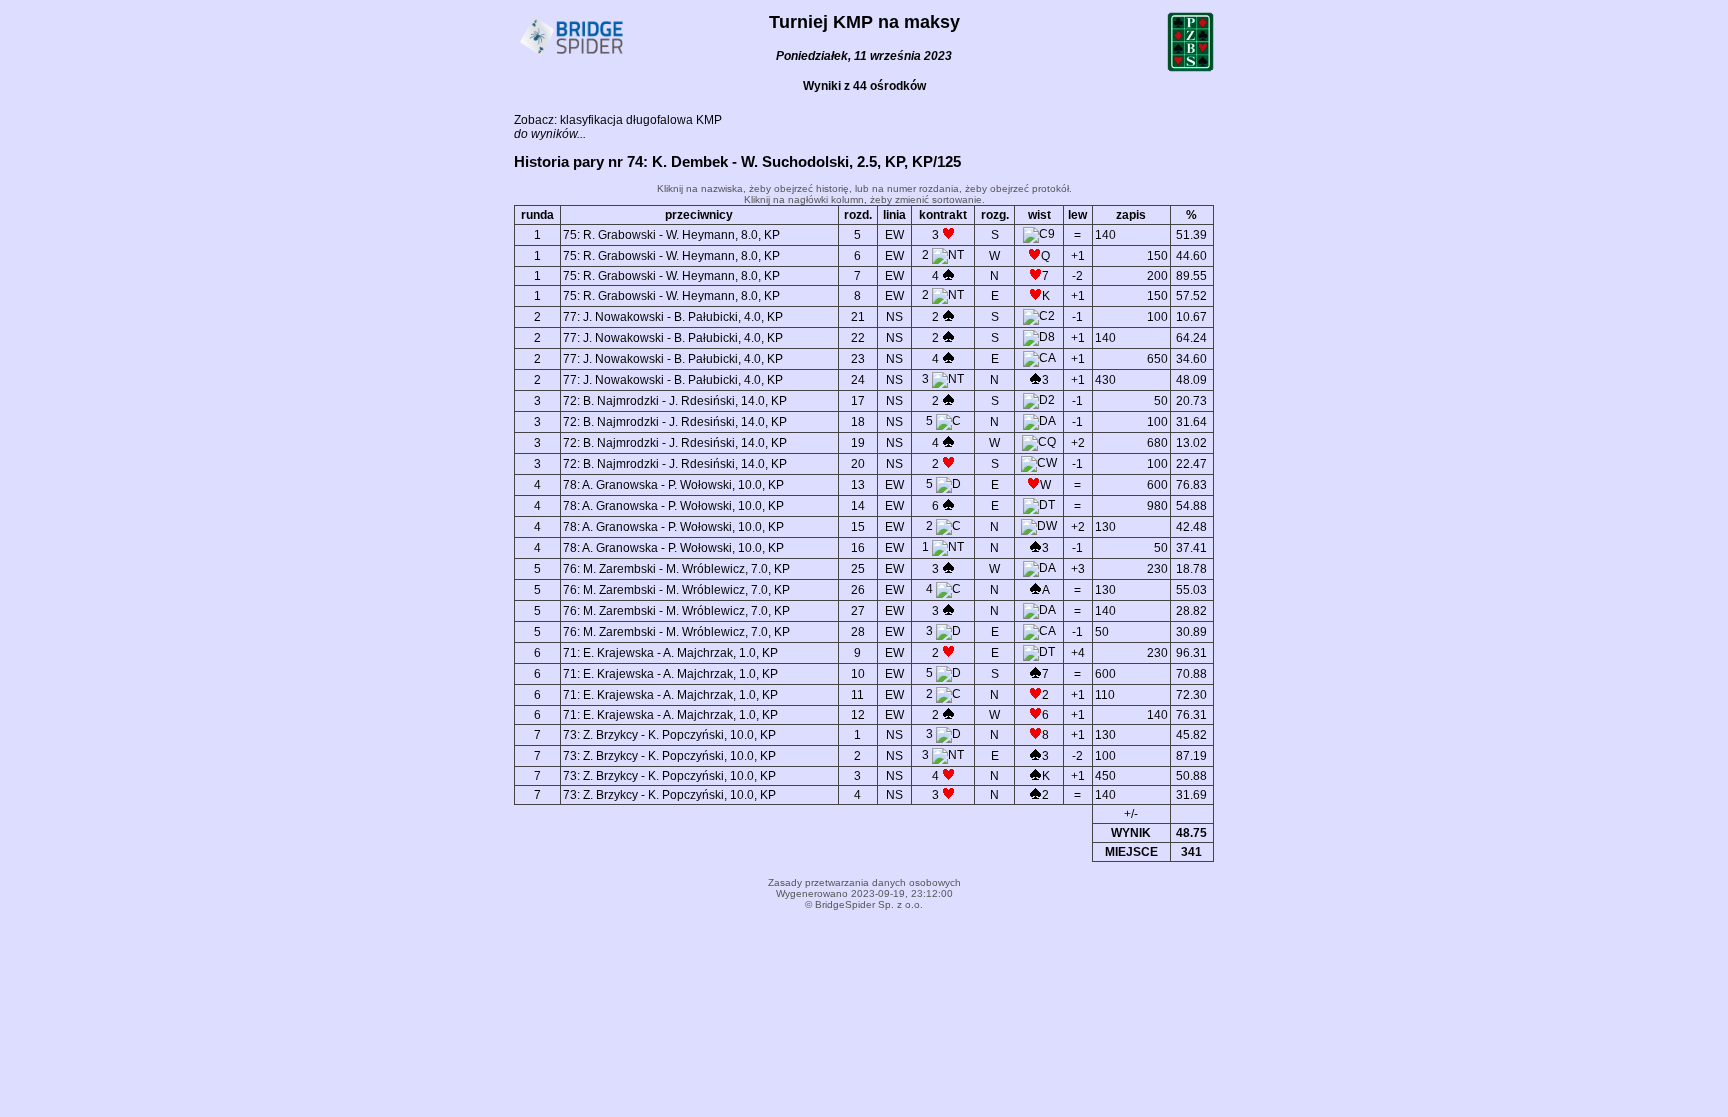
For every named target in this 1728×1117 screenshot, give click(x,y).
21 (858, 317)
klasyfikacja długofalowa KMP (641, 120)
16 (858, 548)
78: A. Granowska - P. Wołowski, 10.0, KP (673, 485)
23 (858, 359)
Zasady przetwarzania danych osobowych (864, 882)
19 (858, 443)
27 (858, 611)
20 (858, 464)
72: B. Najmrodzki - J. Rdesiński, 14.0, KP (675, 401)
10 (858, 674)
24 (858, 380)
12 (858, 715)
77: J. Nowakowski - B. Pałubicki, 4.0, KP (673, 317)
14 (858, 506)
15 (858, 527)
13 (858, 485)
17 (858, 401)
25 (858, 569)
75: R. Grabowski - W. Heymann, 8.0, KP (671, 235)
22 (858, 338)
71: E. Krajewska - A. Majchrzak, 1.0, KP (670, 653)
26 (858, 590)
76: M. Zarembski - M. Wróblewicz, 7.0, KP (676, 569)
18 (858, 422)
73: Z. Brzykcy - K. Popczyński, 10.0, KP (669, 735)
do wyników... (550, 134)
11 (857, 695)
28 (858, 632)
